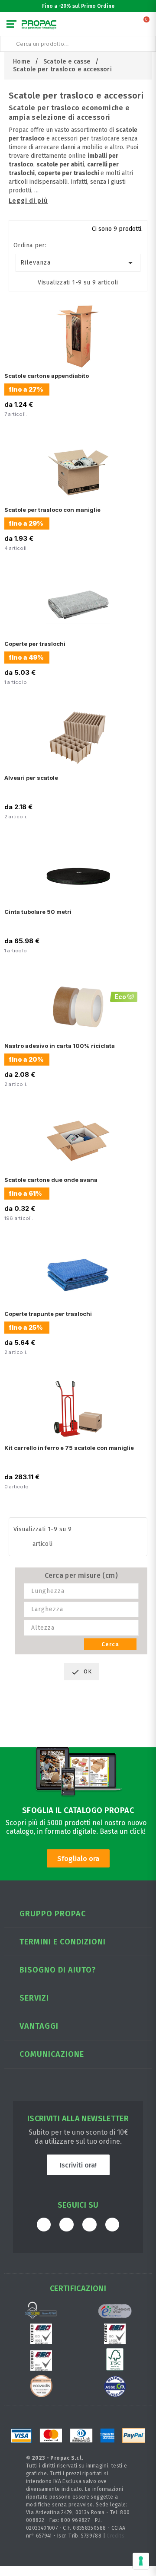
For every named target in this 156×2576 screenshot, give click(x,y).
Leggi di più (28, 201)
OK (81, 1672)
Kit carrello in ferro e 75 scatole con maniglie (69, 1448)
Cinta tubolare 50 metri (38, 912)
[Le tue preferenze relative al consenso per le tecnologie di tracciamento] (141, 2561)
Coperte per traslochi (35, 644)
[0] (147, 26)
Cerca (110, 1644)
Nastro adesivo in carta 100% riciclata (60, 1046)
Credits (115, 2536)
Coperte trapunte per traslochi (48, 1314)
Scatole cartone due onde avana (51, 1180)
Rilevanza (78, 263)
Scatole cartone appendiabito (47, 376)
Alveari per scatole (31, 778)
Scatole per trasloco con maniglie (52, 510)
